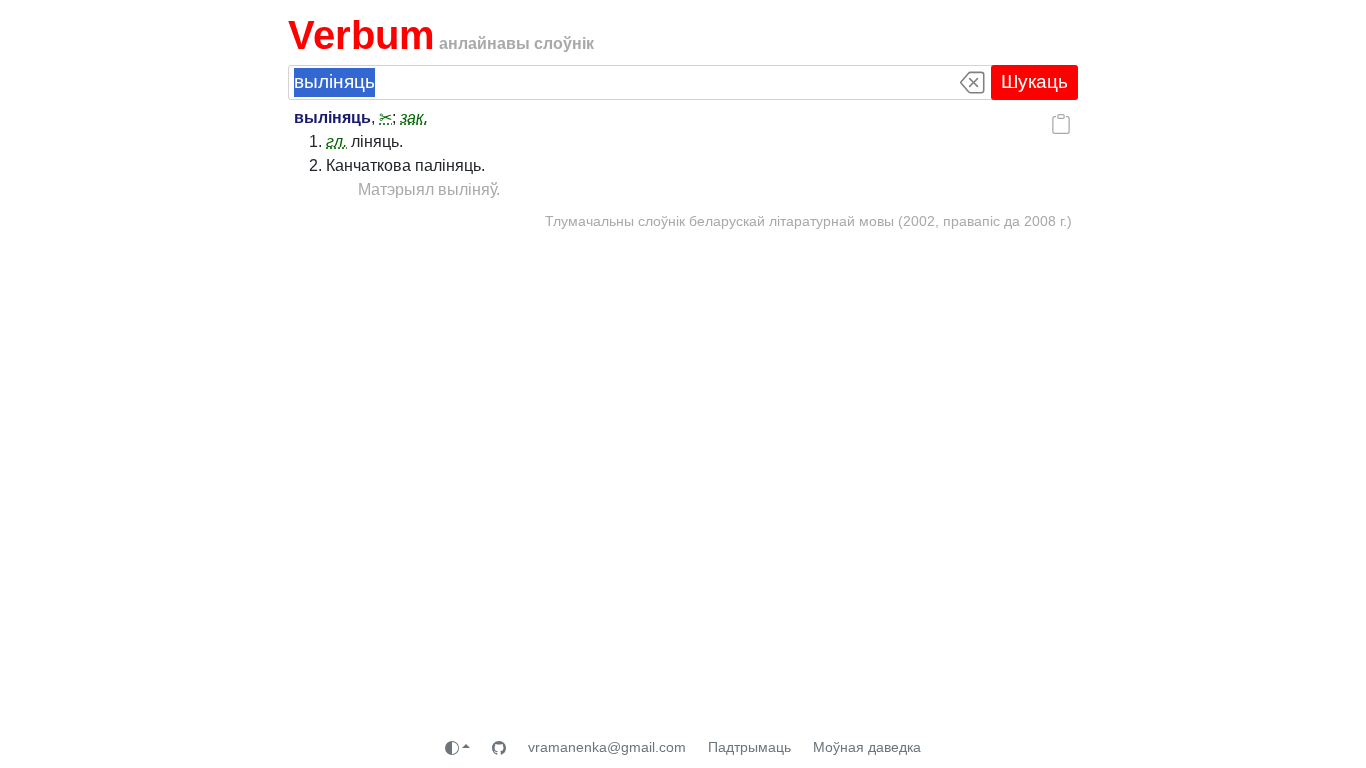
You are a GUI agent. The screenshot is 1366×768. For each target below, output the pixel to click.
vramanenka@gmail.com (607, 747)
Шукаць (1034, 81)
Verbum (361, 35)
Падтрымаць (749, 747)
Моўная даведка (867, 747)
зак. (414, 117)
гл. (336, 141)
